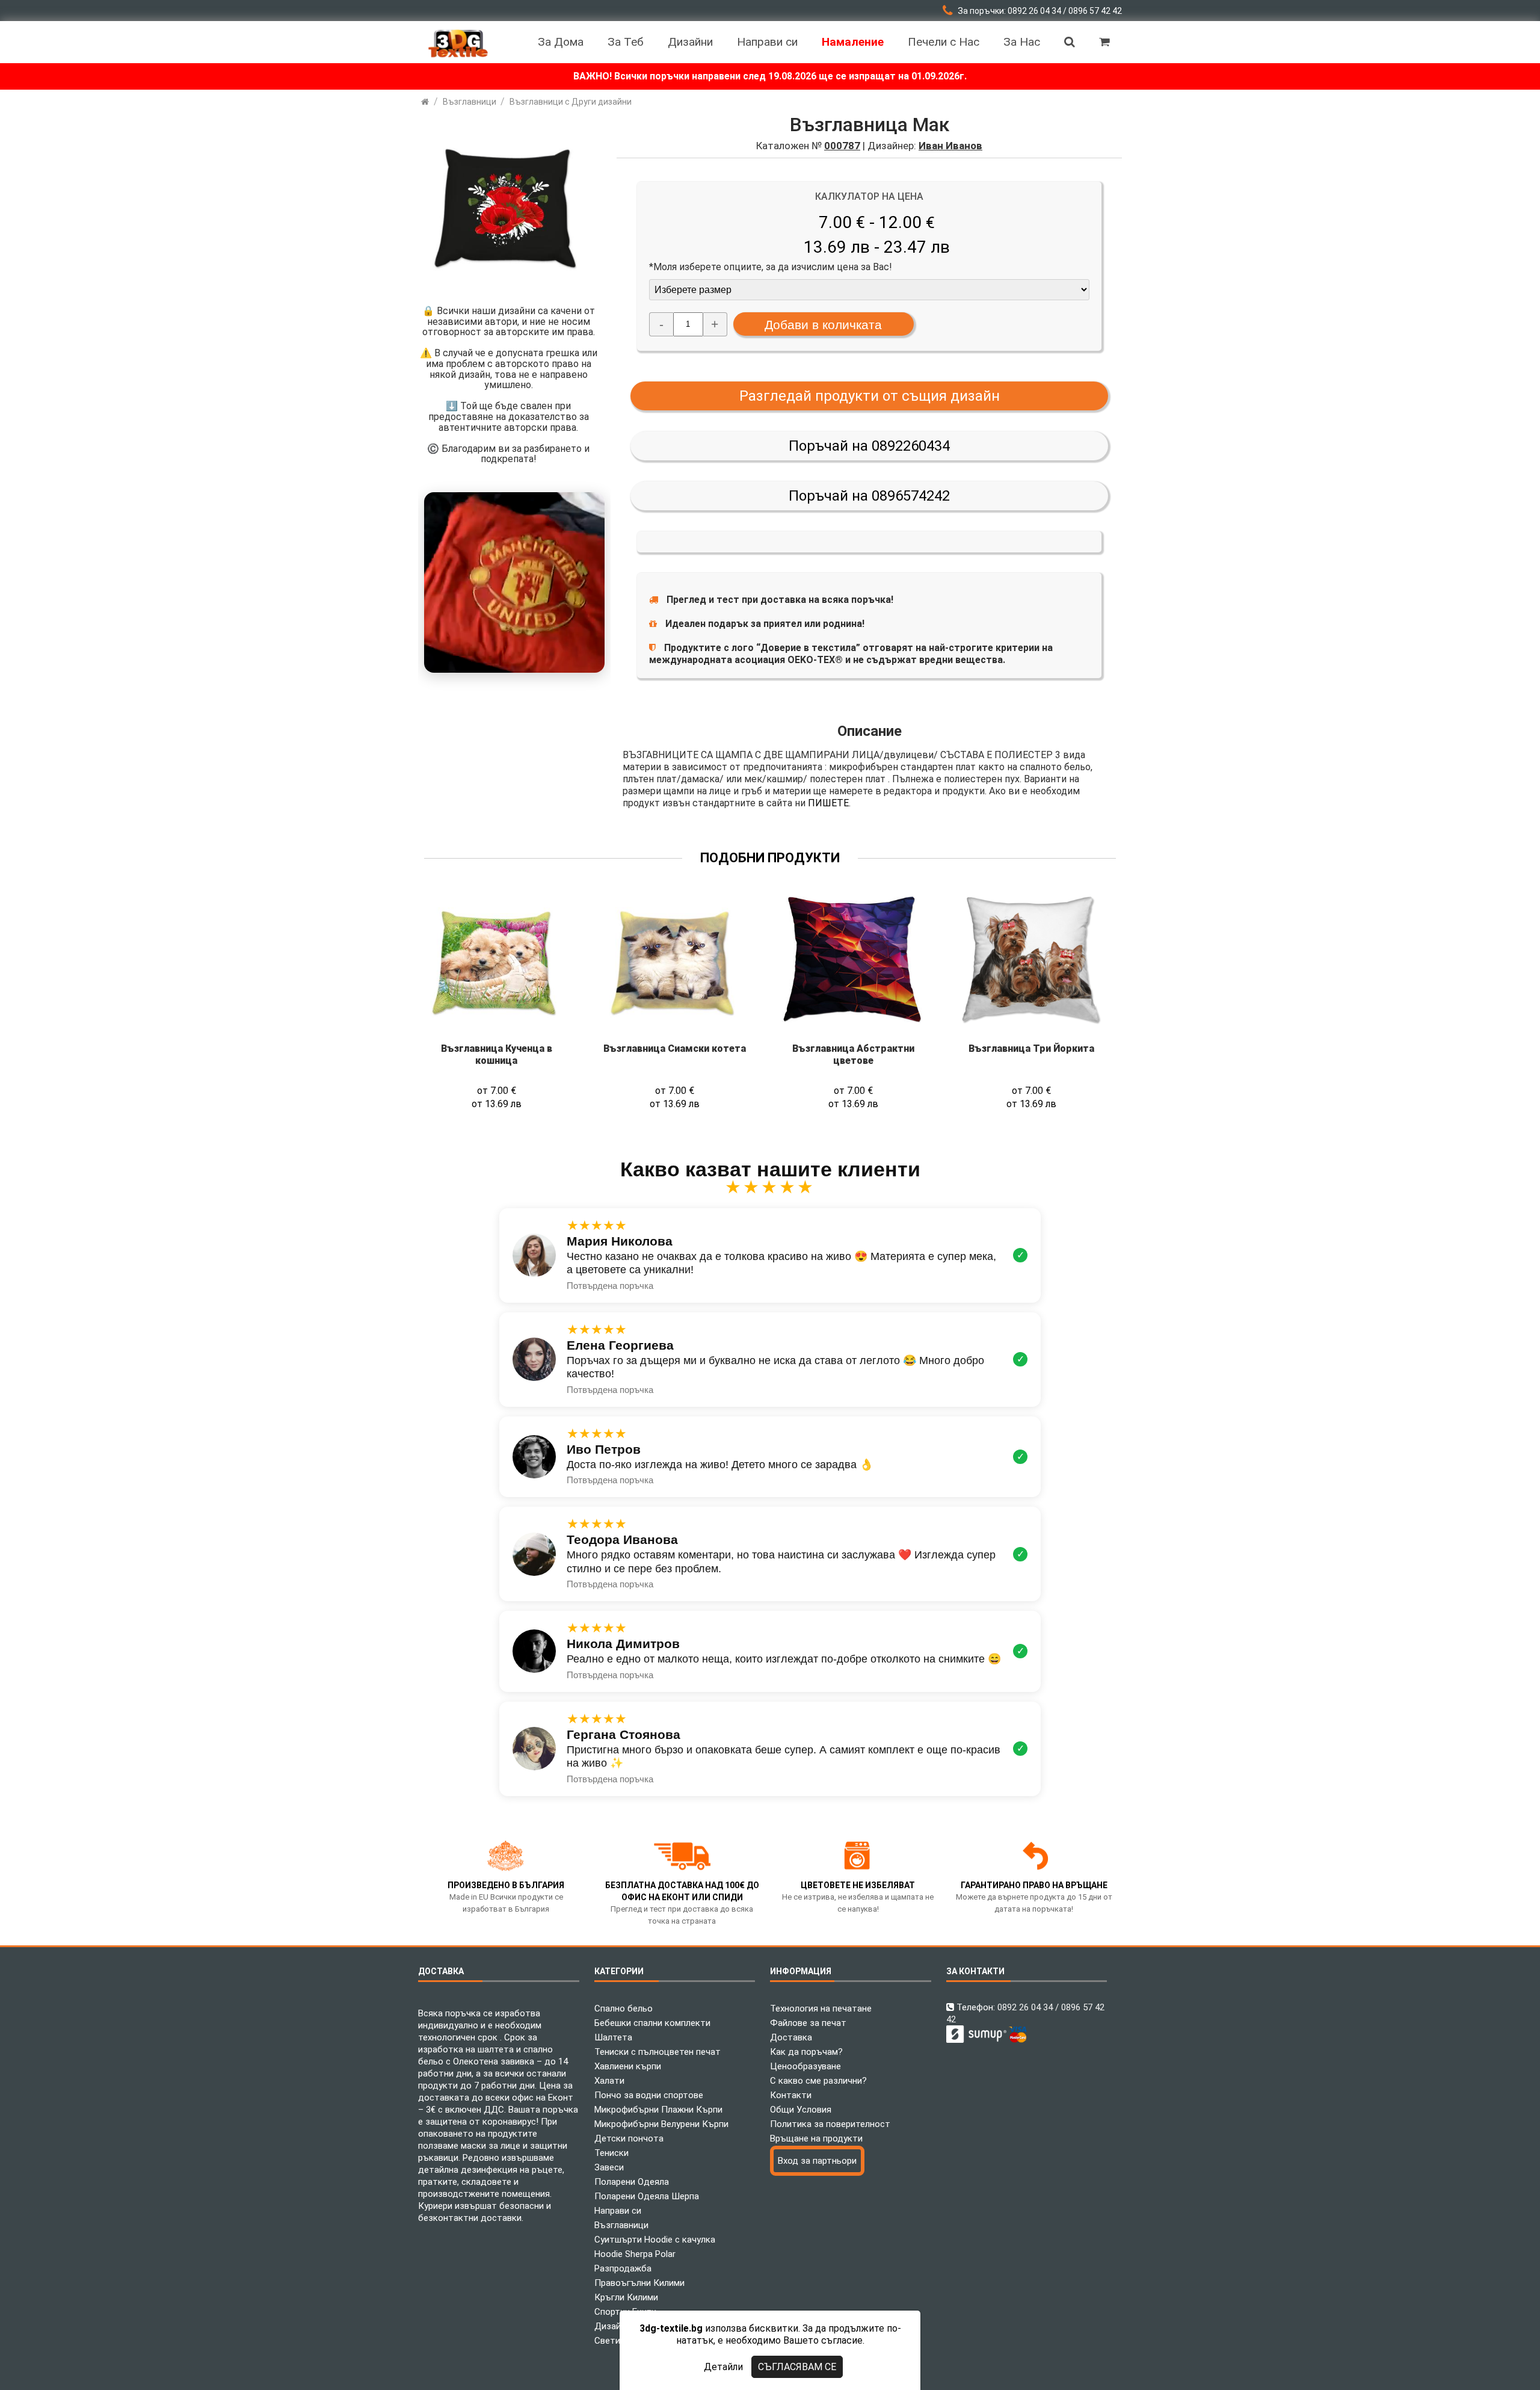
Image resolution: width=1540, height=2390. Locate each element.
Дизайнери (617, 2326)
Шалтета (613, 2037)
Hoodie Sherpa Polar (635, 2254)
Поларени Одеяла (632, 2182)
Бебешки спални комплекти (652, 2023)
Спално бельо (624, 2009)
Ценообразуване (805, 2066)
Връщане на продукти (816, 2138)
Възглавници (621, 2225)
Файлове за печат (808, 2023)
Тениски (611, 2153)
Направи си (618, 2211)
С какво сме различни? (818, 2081)
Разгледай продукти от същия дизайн (870, 396)
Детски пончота (629, 2138)
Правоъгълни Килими (639, 2283)
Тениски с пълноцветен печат (658, 2052)
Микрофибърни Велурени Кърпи (661, 2124)
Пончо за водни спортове (649, 2095)
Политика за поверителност (830, 2124)
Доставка (791, 2037)
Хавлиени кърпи (628, 2066)
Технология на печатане (821, 2009)
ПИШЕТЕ (828, 803)
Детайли (723, 2367)
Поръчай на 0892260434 (869, 446)
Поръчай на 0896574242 (869, 496)
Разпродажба (623, 2268)
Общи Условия (801, 2110)
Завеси (609, 2167)
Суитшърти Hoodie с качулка (655, 2240)
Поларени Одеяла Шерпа (647, 2196)
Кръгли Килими (626, 2297)
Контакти (791, 2095)
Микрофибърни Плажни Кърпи (658, 2110)
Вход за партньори (817, 2161)
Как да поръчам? (806, 2052)
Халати (609, 2081)
